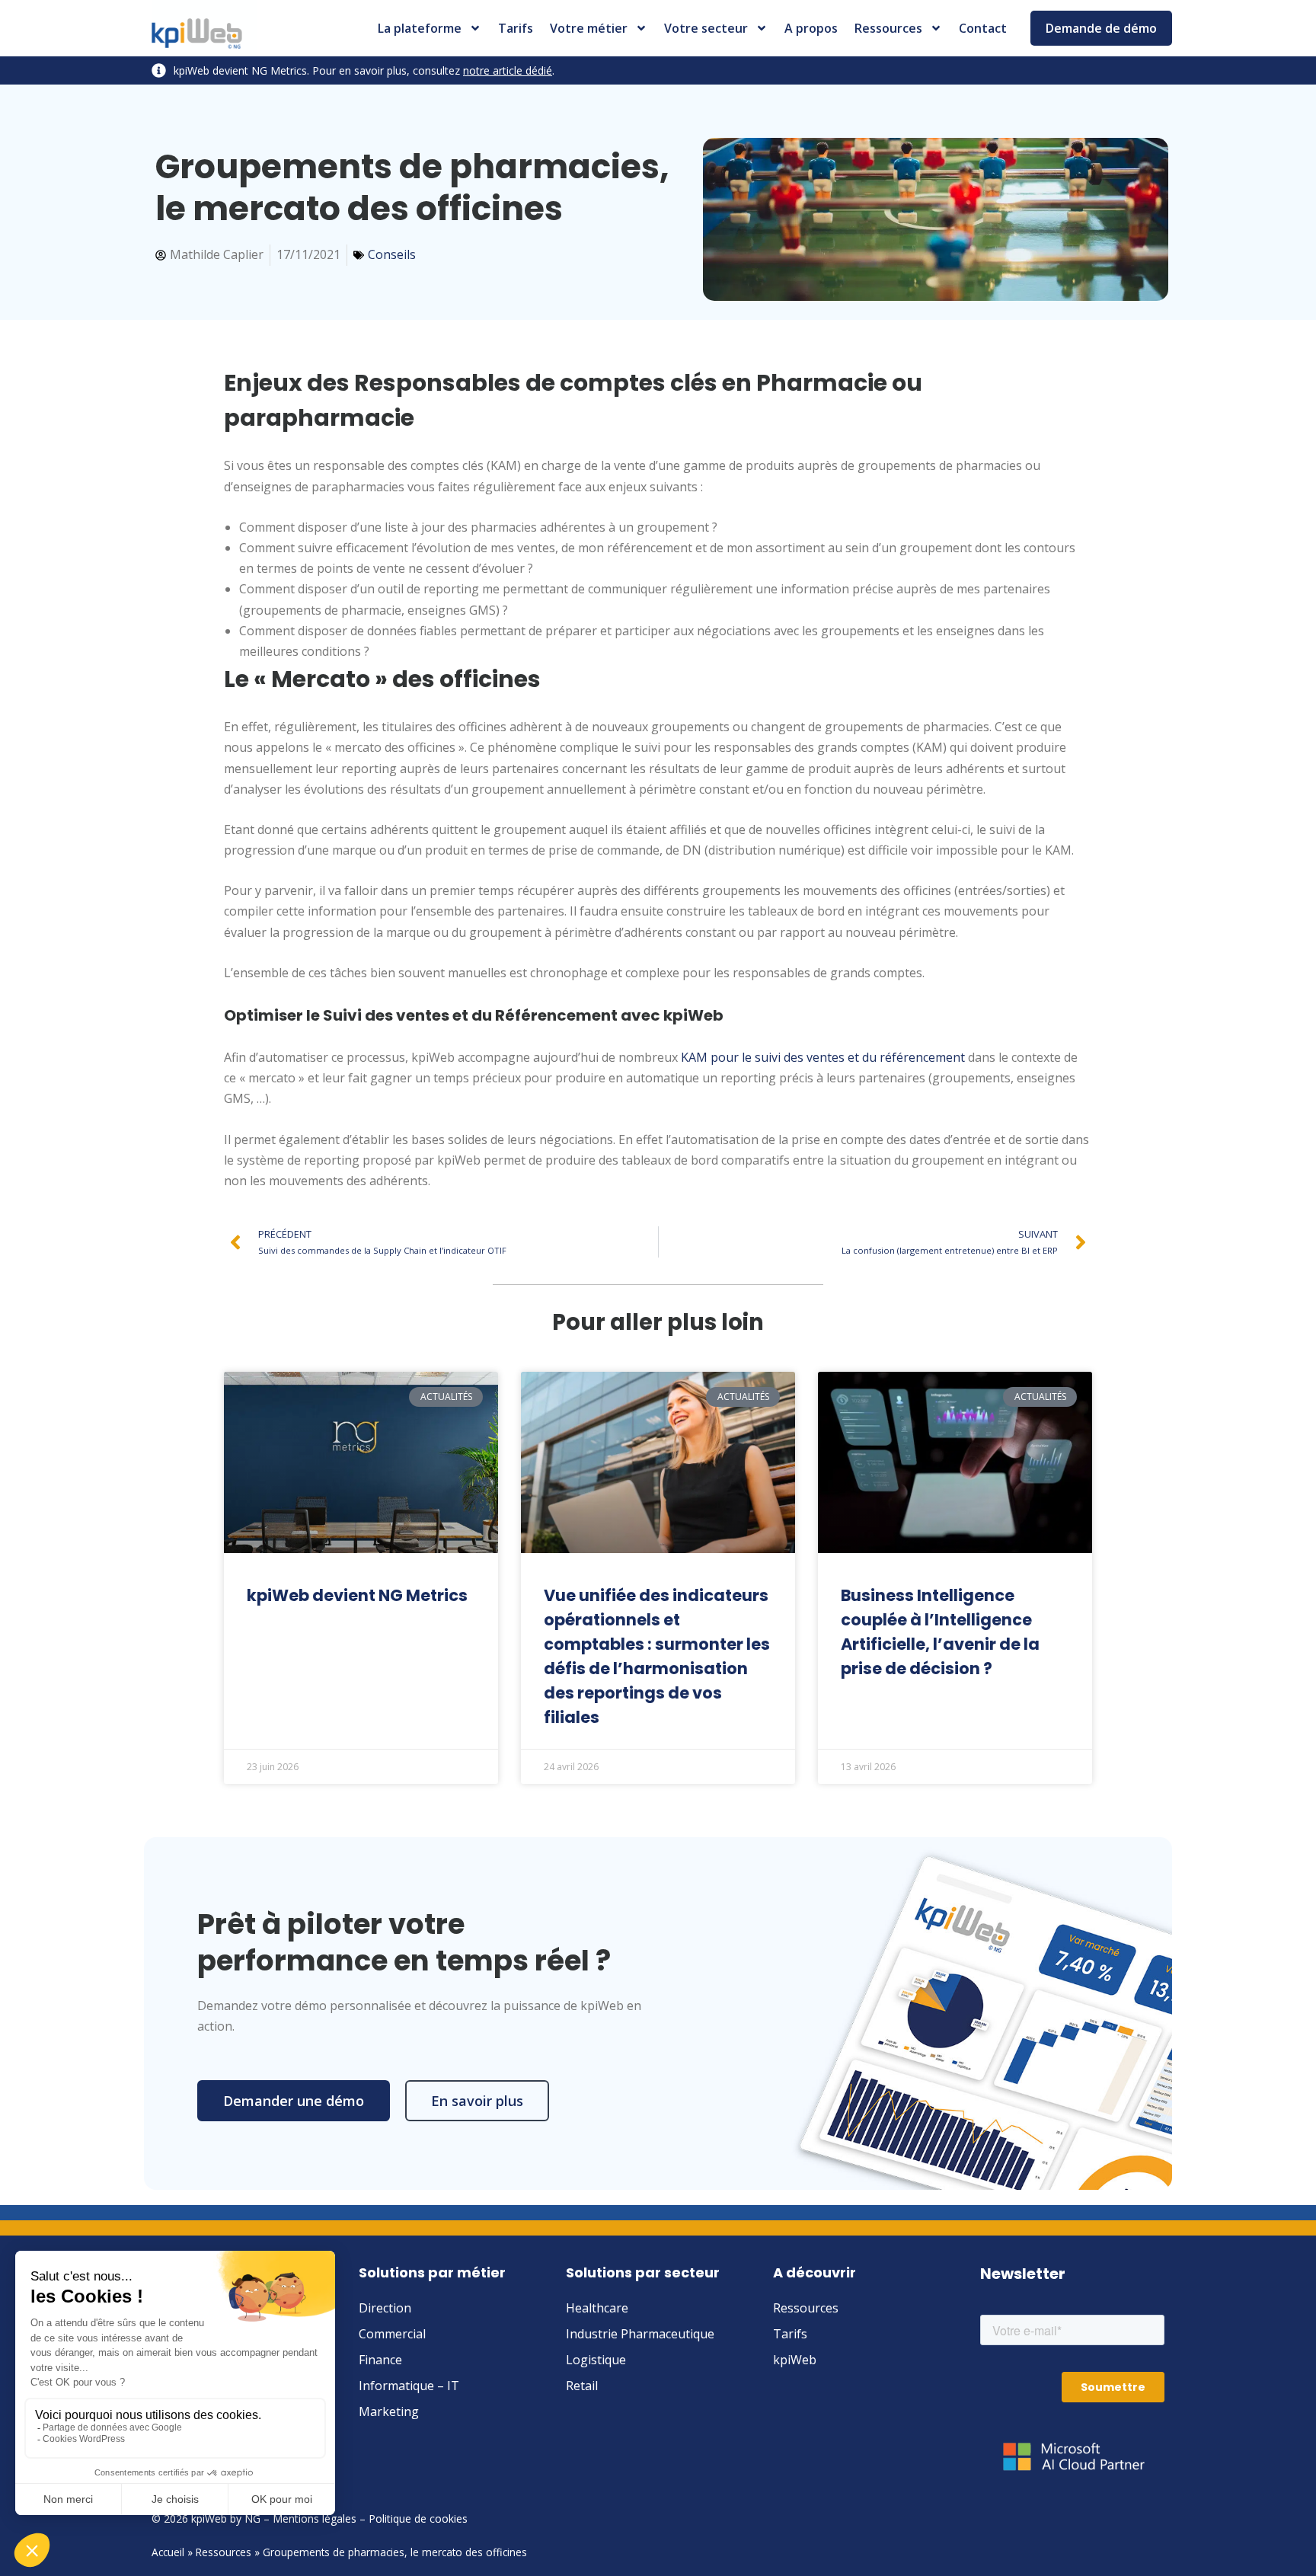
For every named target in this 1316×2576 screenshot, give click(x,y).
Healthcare (597, 2308)
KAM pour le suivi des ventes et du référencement (823, 1057)
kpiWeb (795, 2360)
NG (252, 2518)
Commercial (392, 2334)
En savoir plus (477, 2101)
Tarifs (516, 28)
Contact (983, 28)
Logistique (596, 2360)
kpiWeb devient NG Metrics (357, 1595)
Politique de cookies (418, 2518)
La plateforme (420, 28)
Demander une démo (294, 2101)
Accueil (168, 2552)
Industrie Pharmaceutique (640, 2334)
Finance (380, 2360)
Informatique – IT (409, 2386)
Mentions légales (315, 2518)
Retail (582, 2386)
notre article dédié (508, 70)
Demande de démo (1101, 28)
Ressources (888, 28)
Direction (385, 2308)
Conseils (392, 254)
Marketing (389, 2411)
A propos (811, 28)
